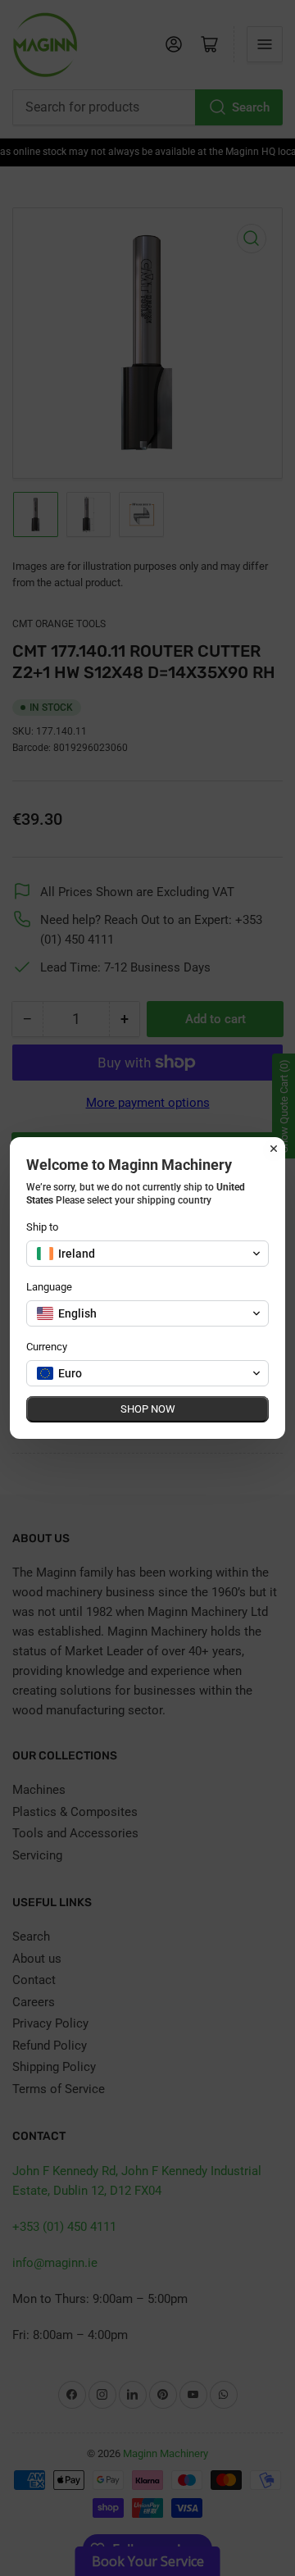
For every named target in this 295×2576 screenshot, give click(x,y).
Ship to (42, 1227)
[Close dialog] (274, 1149)
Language (49, 1287)
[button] (147, 1254)
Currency (47, 1347)
